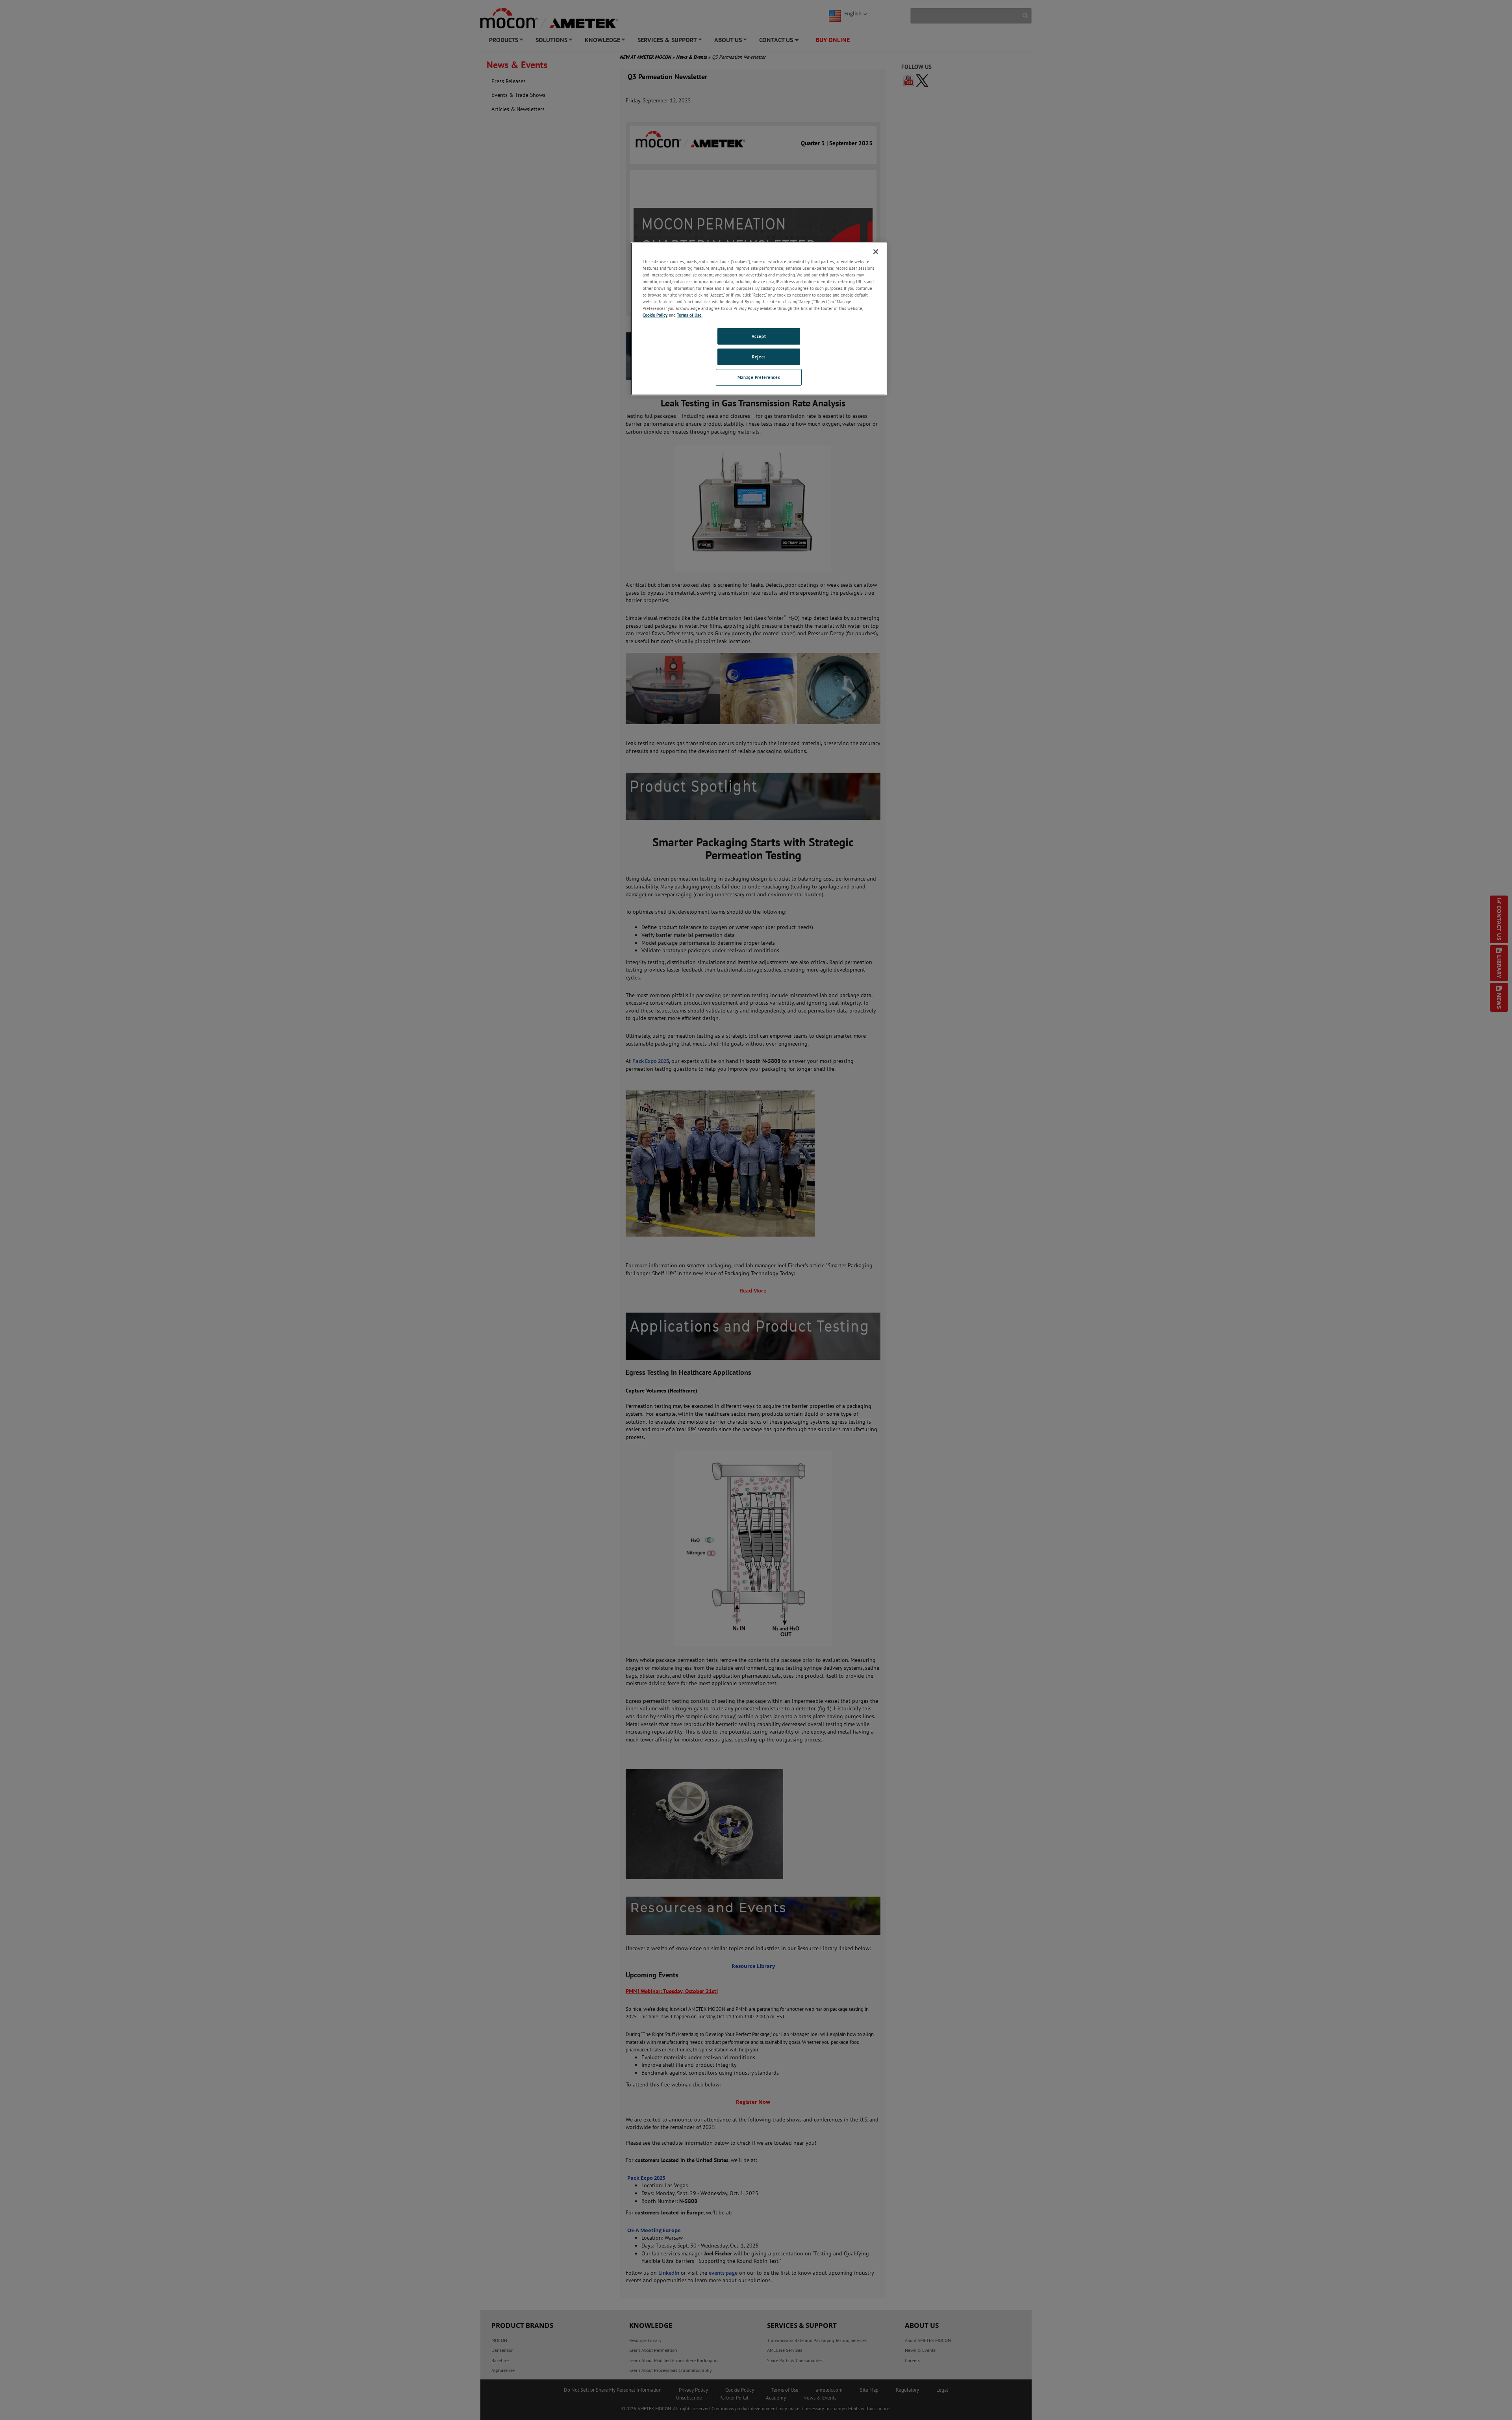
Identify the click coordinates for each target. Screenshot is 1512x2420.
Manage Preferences (759, 377)
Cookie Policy (655, 315)
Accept (759, 336)
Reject (759, 357)
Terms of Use (689, 315)
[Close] (876, 252)
